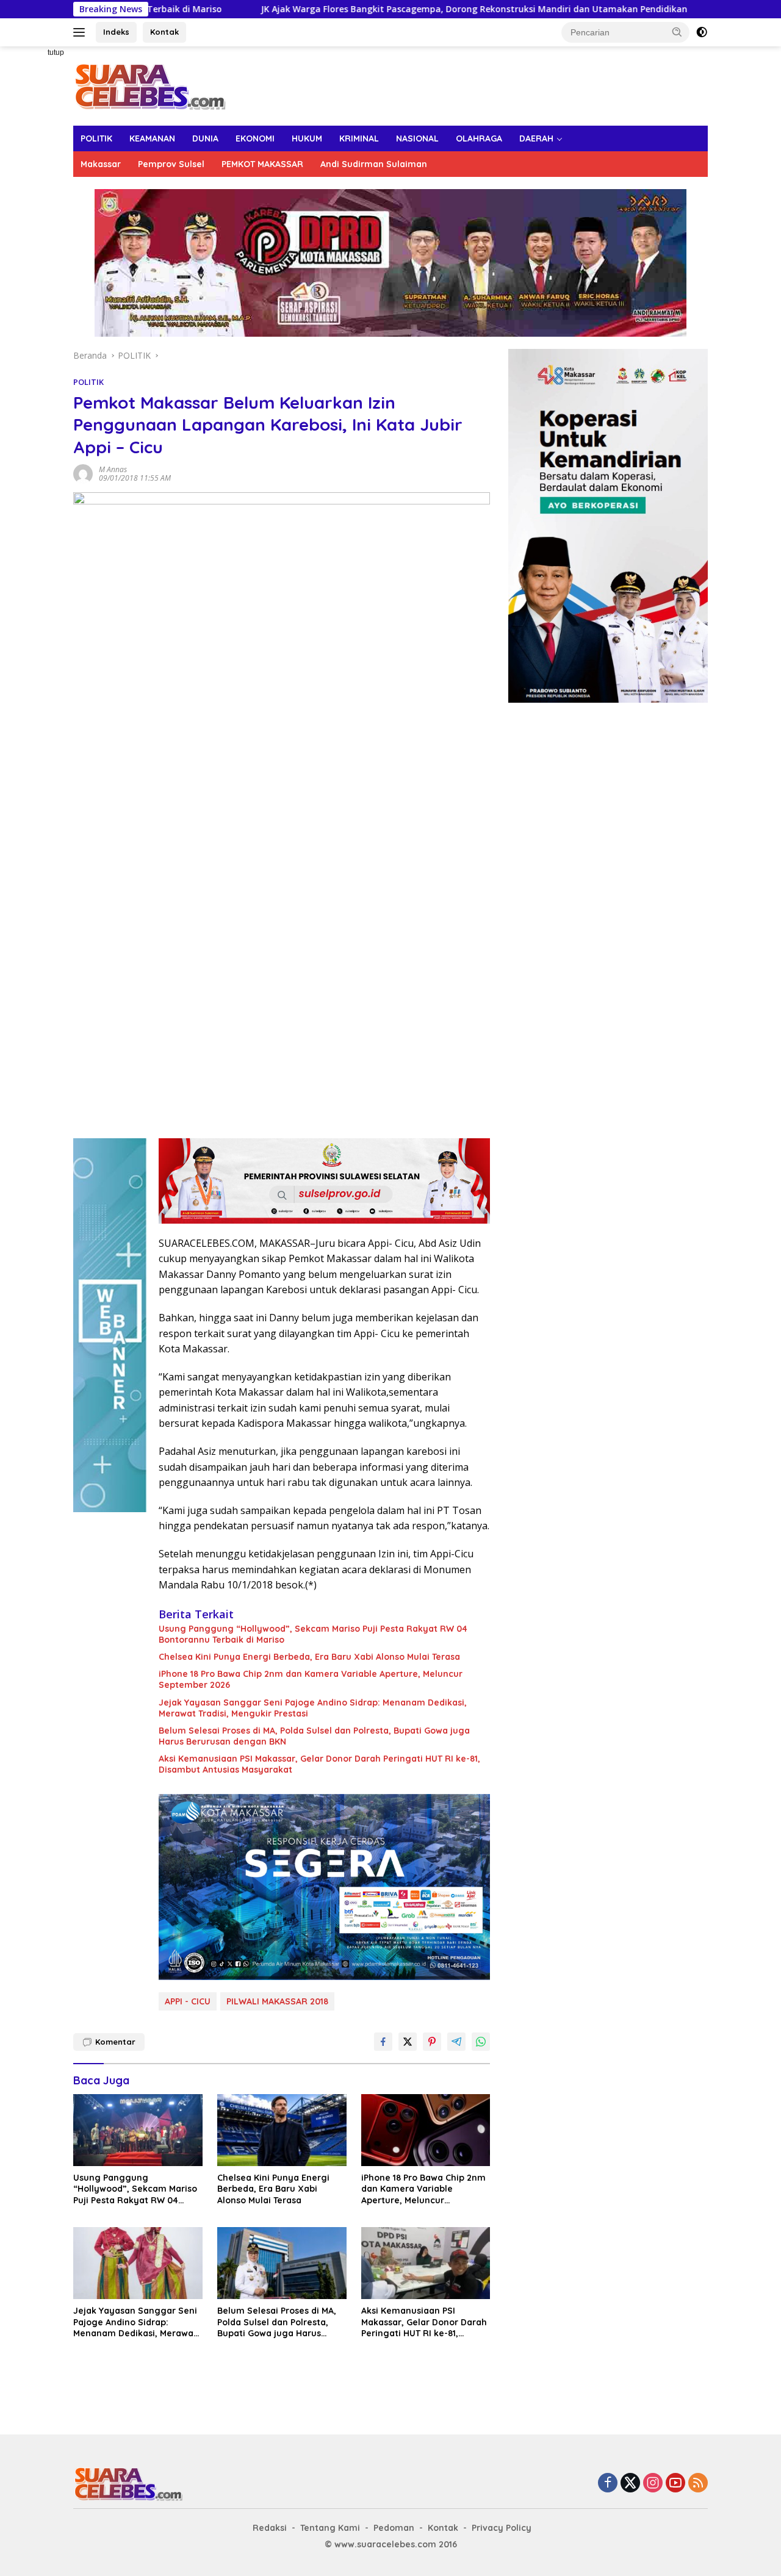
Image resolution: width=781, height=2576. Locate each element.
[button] (677, 32)
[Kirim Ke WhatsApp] (481, 2042)
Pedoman (394, 2528)
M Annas (113, 469)
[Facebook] (608, 2484)
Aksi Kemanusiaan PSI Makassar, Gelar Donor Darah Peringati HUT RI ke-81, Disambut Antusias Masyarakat (319, 1764)
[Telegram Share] (456, 2042)
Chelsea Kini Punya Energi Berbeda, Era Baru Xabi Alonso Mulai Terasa (309, 1657)
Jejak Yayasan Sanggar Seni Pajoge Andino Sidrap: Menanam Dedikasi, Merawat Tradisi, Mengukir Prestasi (313, 1708)
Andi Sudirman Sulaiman (374, 164)
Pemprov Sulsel (171, 164)
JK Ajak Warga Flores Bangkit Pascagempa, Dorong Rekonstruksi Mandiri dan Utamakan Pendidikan (360, 9)
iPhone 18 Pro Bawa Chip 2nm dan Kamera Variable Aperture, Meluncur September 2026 (311, 1679)
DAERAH (536, 138)
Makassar (101, 164)
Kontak (164, 32)
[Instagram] (653, 2484)
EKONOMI (255, 138)
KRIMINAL (359, 138)
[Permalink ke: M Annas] (83, 473)
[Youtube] (675, 2484)
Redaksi (270, 2528)
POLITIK (96, 138)
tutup (56, 52)
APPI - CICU (188, 2001)
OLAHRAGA (479, 138)
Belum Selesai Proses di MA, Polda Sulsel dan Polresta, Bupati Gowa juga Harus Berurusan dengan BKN (314, 1736)
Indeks (116, 32)
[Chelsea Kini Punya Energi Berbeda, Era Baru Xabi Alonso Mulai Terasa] (282, 2130)
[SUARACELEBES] (150, 85)
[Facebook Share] (383, 2042)
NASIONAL (417, 138)
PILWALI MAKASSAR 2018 (277, 2001)
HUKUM (307, 138)
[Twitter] (630, 2484)
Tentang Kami (330, 2528)
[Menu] (81, 32)
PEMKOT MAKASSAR (262, 164)
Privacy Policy (502, 2528)
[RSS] (698, 2484)
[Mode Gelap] (702, 32)
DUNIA (205, 138)
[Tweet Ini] (408, 2042)
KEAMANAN (152, 138)
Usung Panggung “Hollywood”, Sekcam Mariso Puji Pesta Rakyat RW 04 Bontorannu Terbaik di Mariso (313, 1634)
